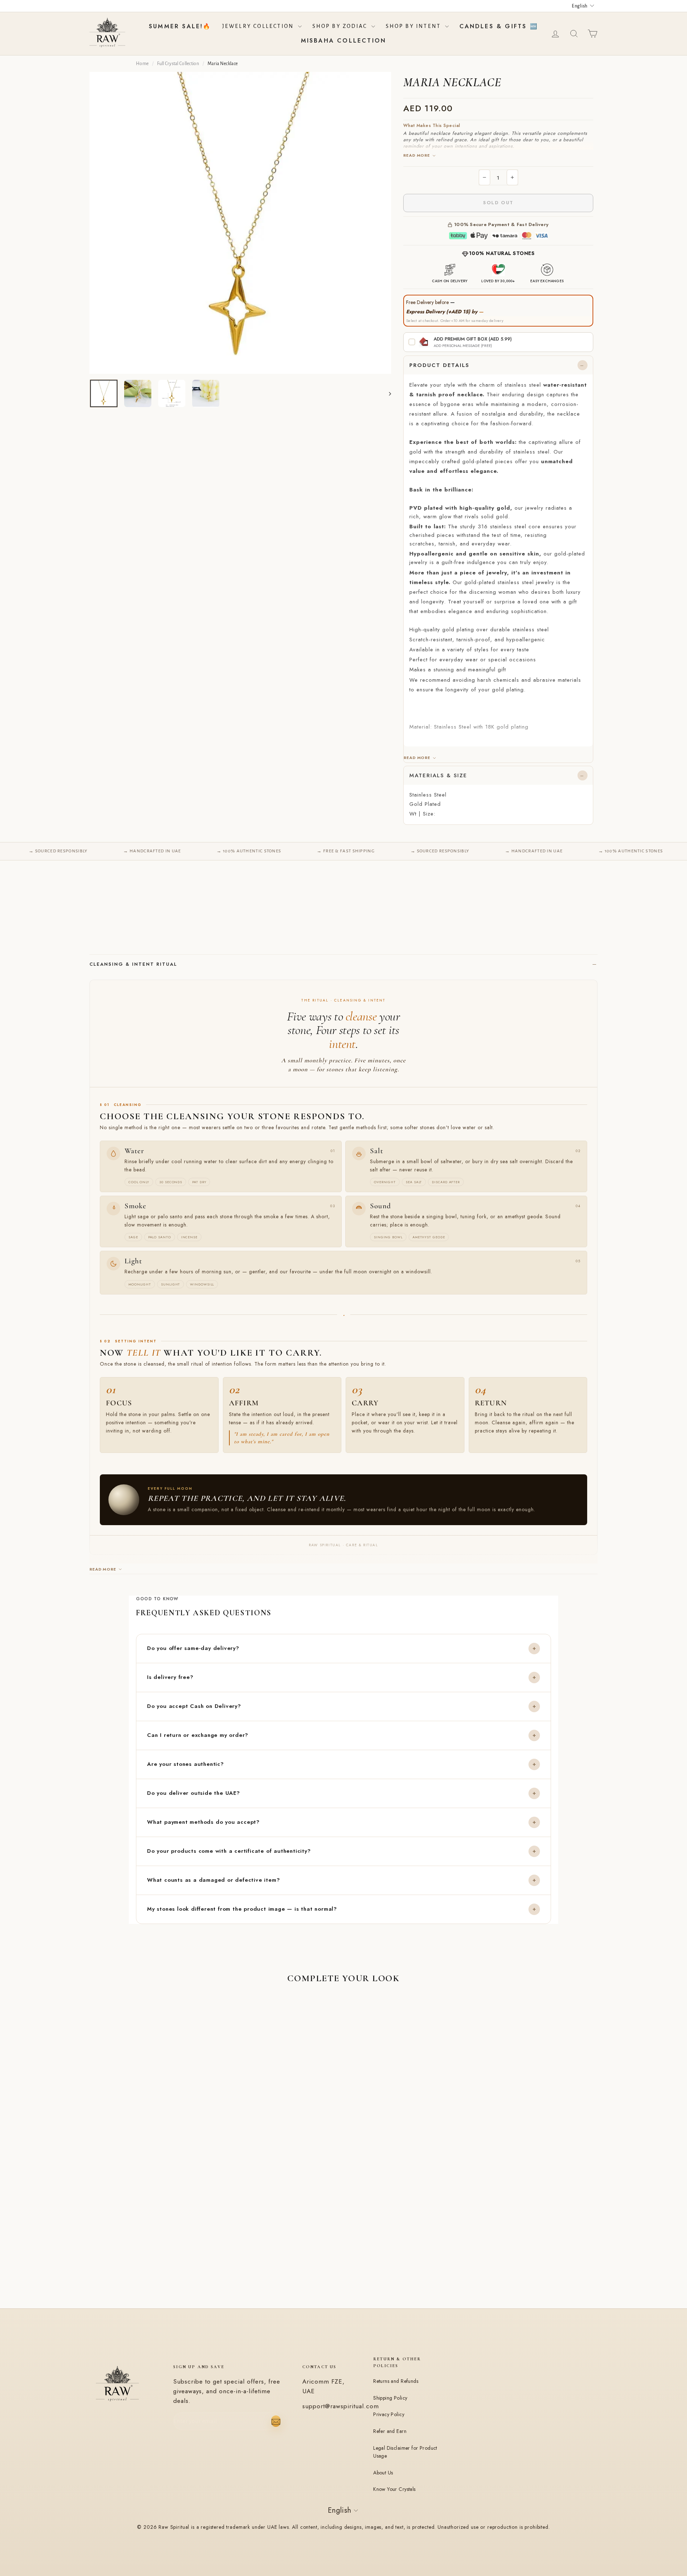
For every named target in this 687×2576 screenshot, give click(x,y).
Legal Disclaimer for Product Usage (405, 2452)
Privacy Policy (389, 2414)
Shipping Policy (390, 2398)
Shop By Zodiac (341, 26)
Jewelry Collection (259, 26)
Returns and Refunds (396, 2381)
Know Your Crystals (394, 2489)
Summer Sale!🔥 (180, 26)
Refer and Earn (390, 2431)
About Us (383, 2473)
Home (142, 64)
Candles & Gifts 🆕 (499, 26)
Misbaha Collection (344, 41)
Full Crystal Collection (178, 64)
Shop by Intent (415, 26)
